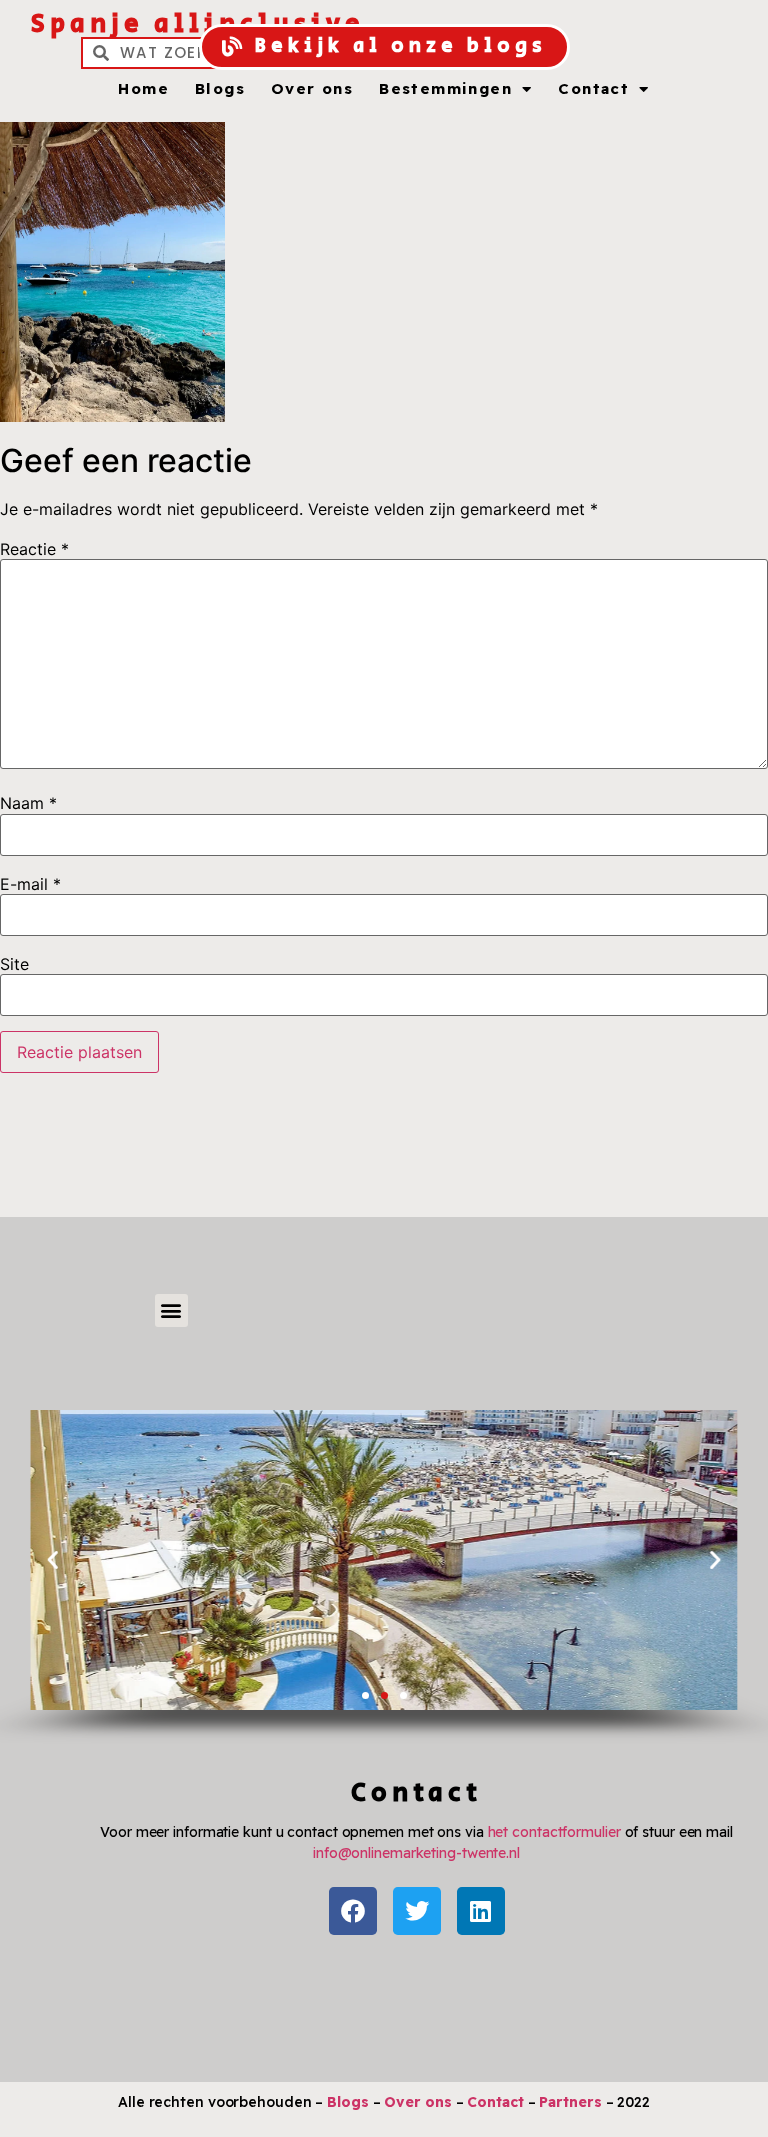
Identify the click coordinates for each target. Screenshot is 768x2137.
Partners (570, 2102)
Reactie (34, 549)
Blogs (220, 89)
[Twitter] (417, 1911)
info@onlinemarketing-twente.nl (416, 1853)
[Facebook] (353, 1911)
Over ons (312, 89)
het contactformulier (554, 1832)
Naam (28, 803)
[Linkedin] (481, 1911)
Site (14, 964)
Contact (593, 89)
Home (143, 89)
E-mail (30, 884)
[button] (171, 1310)
